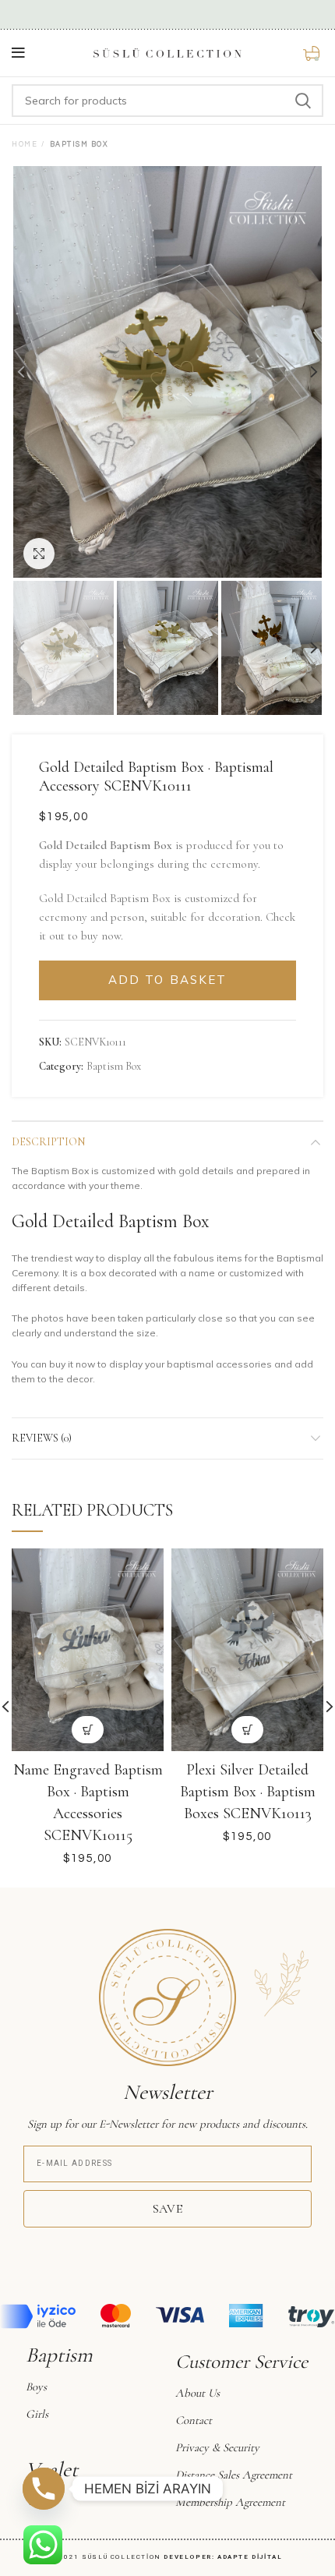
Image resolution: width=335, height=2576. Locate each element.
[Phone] (44, 2489)
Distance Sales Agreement (234, 2475)
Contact (194, 2420)
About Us (197, 2393)
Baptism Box (79, 145)
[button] (88, 1730)
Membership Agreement (230, 2502)
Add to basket (167, 980)
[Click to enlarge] (39, 554)
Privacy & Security (217, 2447)
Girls (37, 2414)
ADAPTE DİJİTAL (250, 2557)
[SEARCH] (302, 101)
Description (48, 1142)
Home (25, 145)
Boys (36, 2387)
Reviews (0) (42, 1438)
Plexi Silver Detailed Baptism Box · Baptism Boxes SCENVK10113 (248, 1792)
